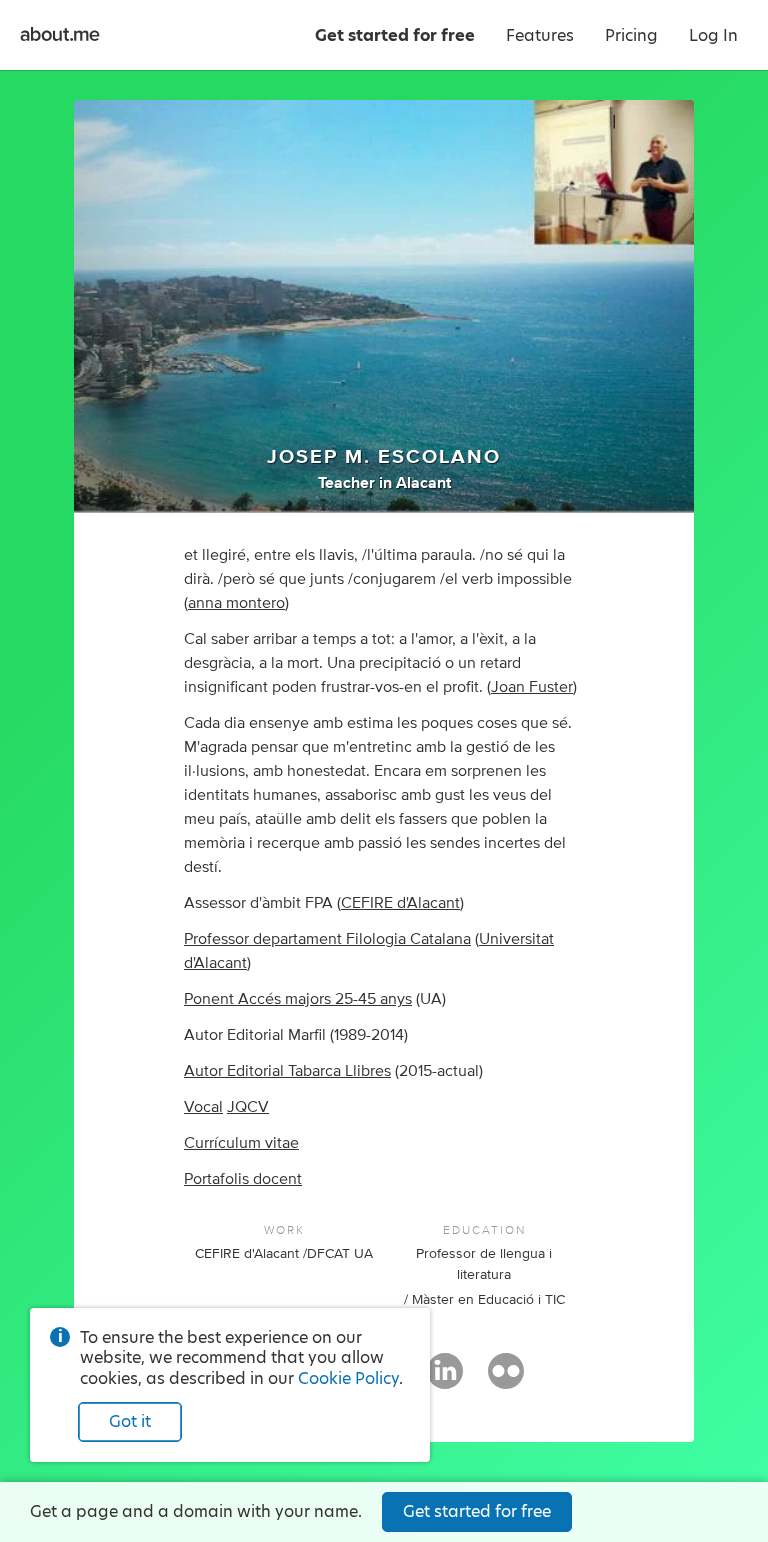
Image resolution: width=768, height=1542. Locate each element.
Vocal (203, 1107)
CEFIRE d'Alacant (400, 903)
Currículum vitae (241, 1143)
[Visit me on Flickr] (506, 1380)
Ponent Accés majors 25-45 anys (298, 999)
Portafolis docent (243, 1179)
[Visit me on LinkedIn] (445, 1380)
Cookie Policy (348, 1378)
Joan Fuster (532, 687)
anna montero (236, 603)
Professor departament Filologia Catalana (327, 939)
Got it (130, 1421)
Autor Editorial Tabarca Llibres (287, 1071)
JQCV (248, 1107)
